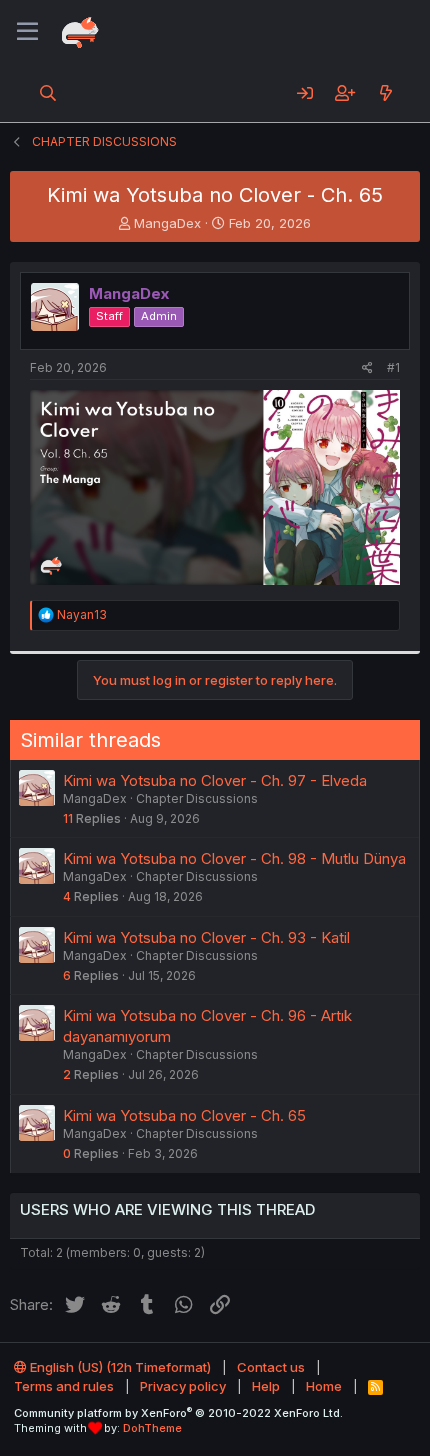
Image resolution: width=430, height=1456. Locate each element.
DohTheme (152, 1428)
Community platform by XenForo (178, 1413)
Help (266, 1386)
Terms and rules (64, 1386)
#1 (393, 367)
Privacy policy (183, 1386)
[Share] (367, 368)
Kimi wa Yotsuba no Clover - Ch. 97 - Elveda (215, 780)
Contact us (271, 1367)
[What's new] (385, 93)
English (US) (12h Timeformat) (119, 1367)
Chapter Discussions (197, 798)
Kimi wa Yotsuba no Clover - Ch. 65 (184, 1115)
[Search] (48, 93)
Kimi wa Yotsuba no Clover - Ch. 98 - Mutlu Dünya (234, 858)
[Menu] (27, 32)
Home (324, 1386)
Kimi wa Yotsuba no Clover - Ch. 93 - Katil (206, 937)
